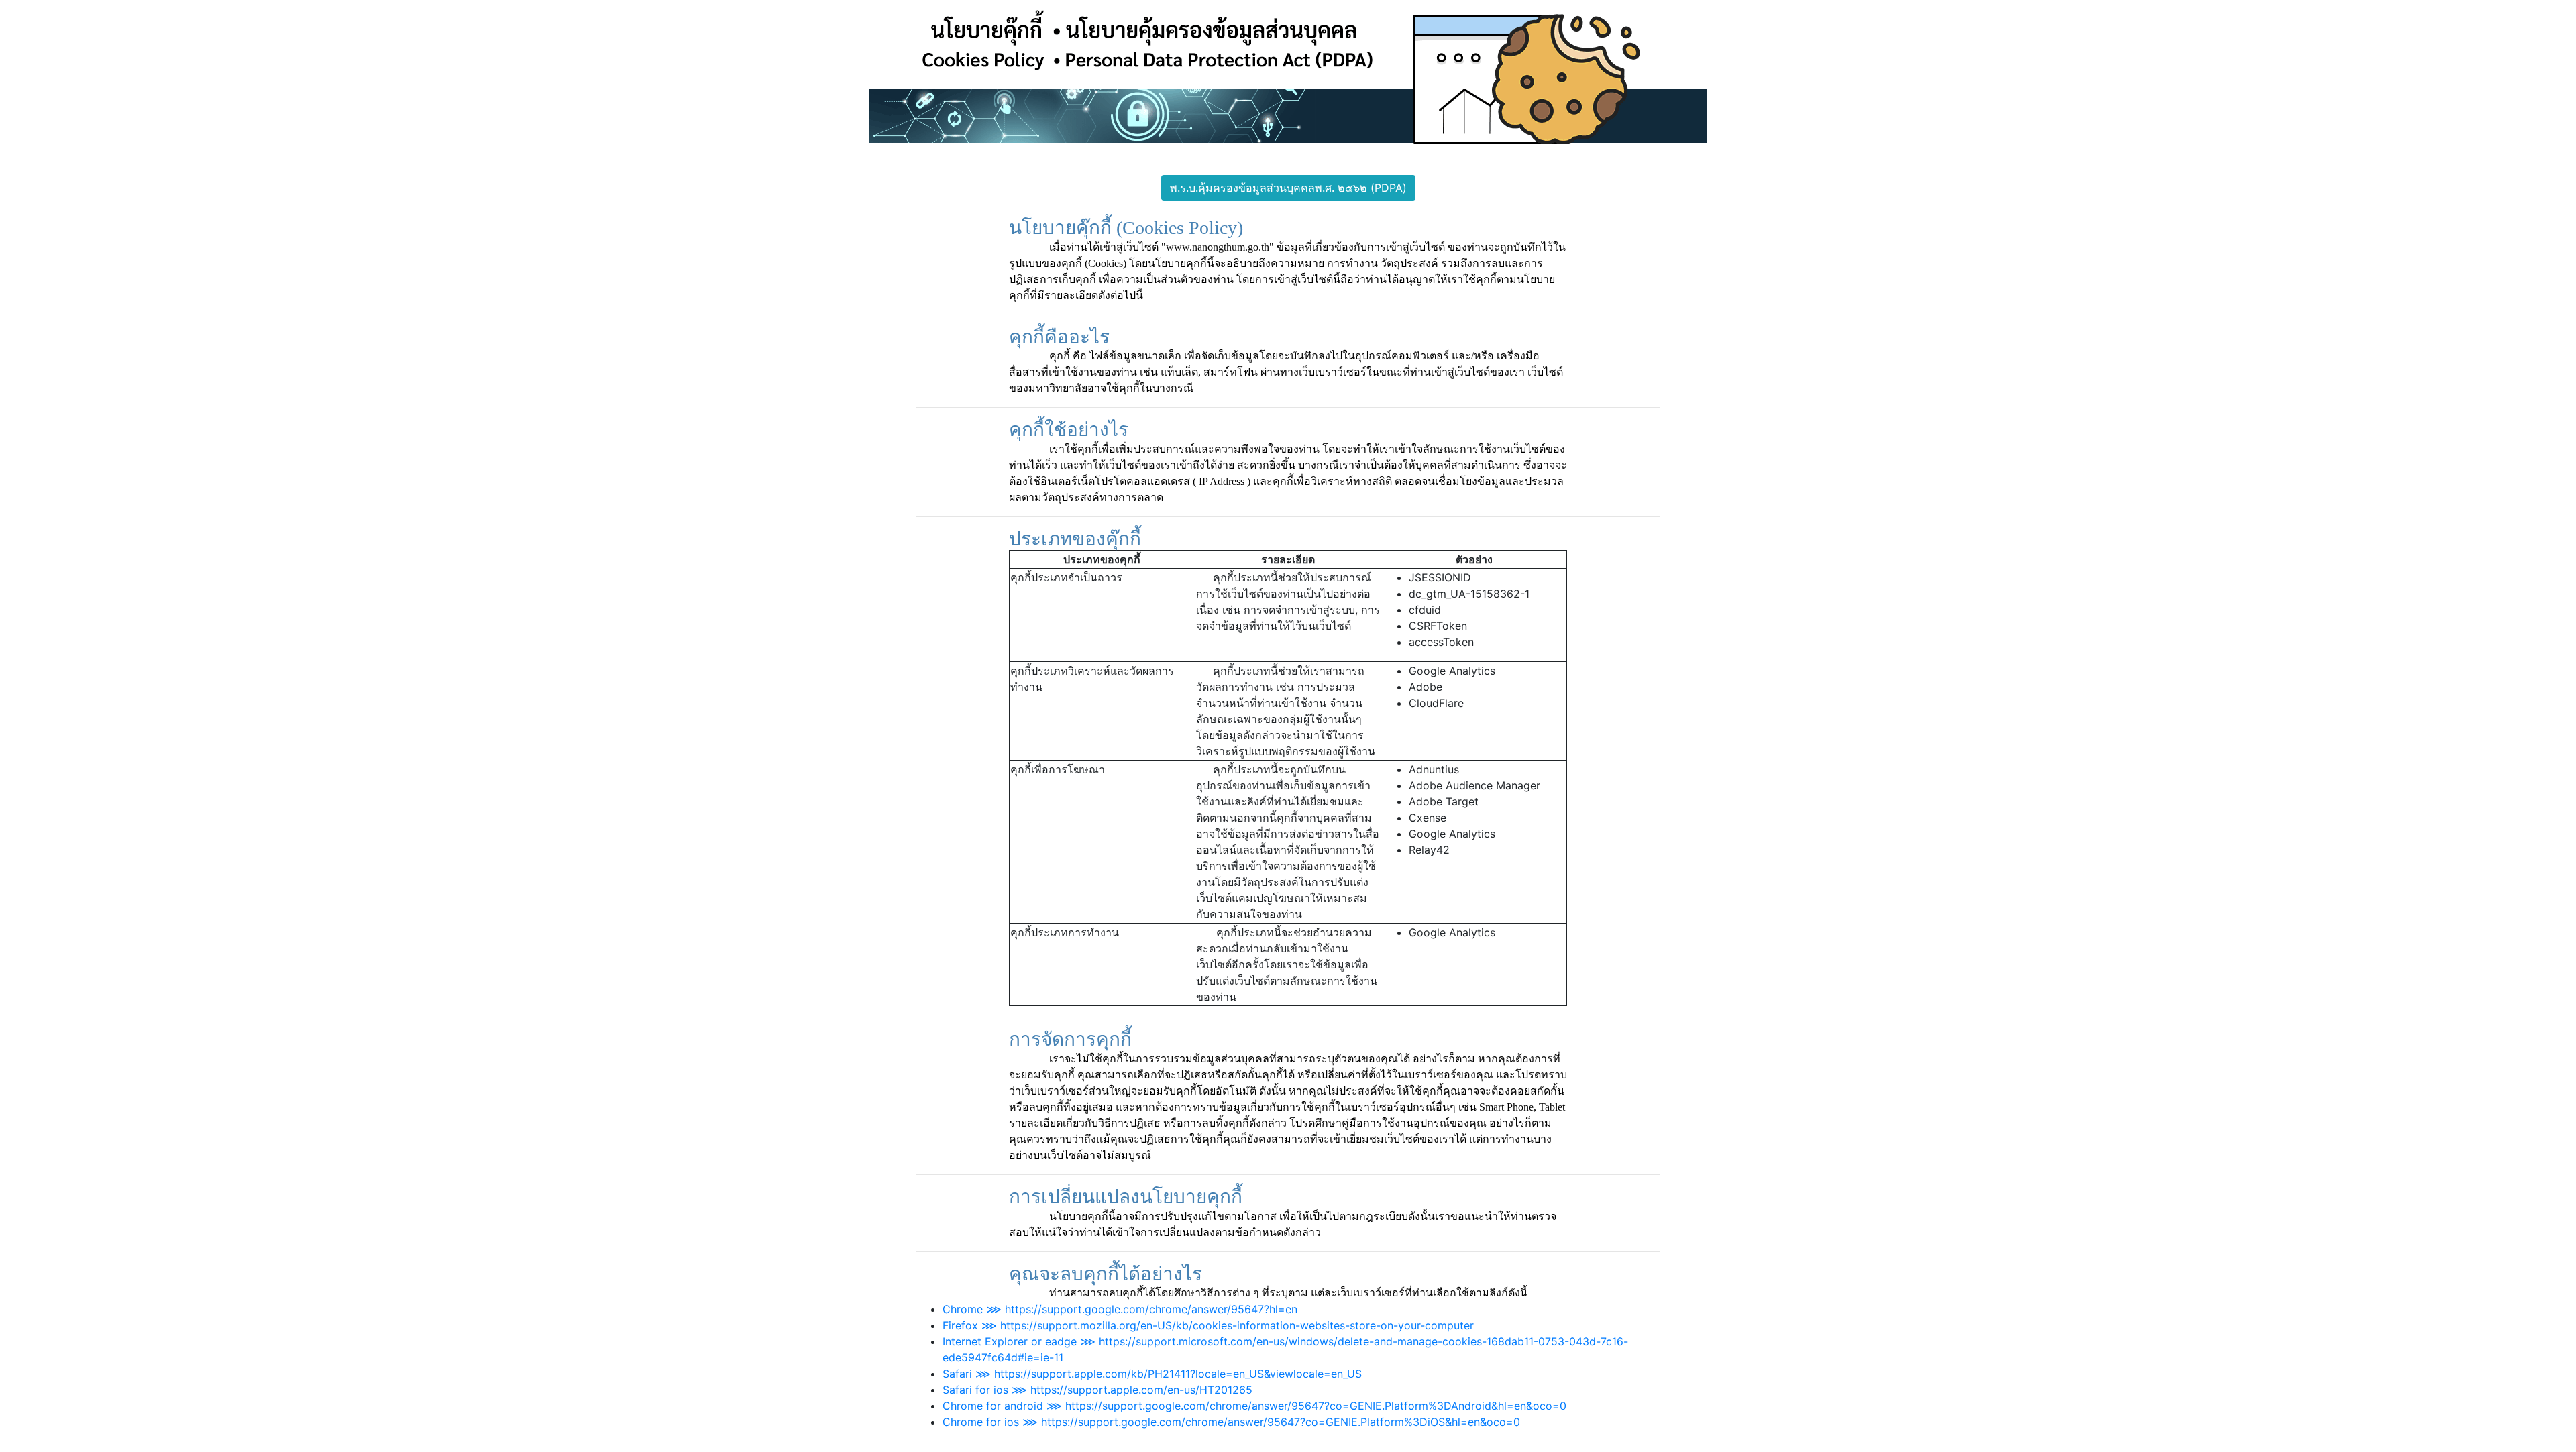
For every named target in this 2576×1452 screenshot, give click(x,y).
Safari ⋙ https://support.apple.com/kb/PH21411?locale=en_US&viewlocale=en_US (1152, 1374)
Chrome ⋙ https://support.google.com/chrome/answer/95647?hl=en (1120, 1309)
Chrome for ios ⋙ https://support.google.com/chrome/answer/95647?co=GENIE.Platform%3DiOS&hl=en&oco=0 (1231, 1422)
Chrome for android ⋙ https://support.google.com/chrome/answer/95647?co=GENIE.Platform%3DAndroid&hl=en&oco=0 (1254, 1406)
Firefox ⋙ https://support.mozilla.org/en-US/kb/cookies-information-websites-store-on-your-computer (1208, 1325)
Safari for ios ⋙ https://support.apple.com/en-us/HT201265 (1097, 1390)
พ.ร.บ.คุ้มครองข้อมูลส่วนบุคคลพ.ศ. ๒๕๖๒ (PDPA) (1288, 188)
